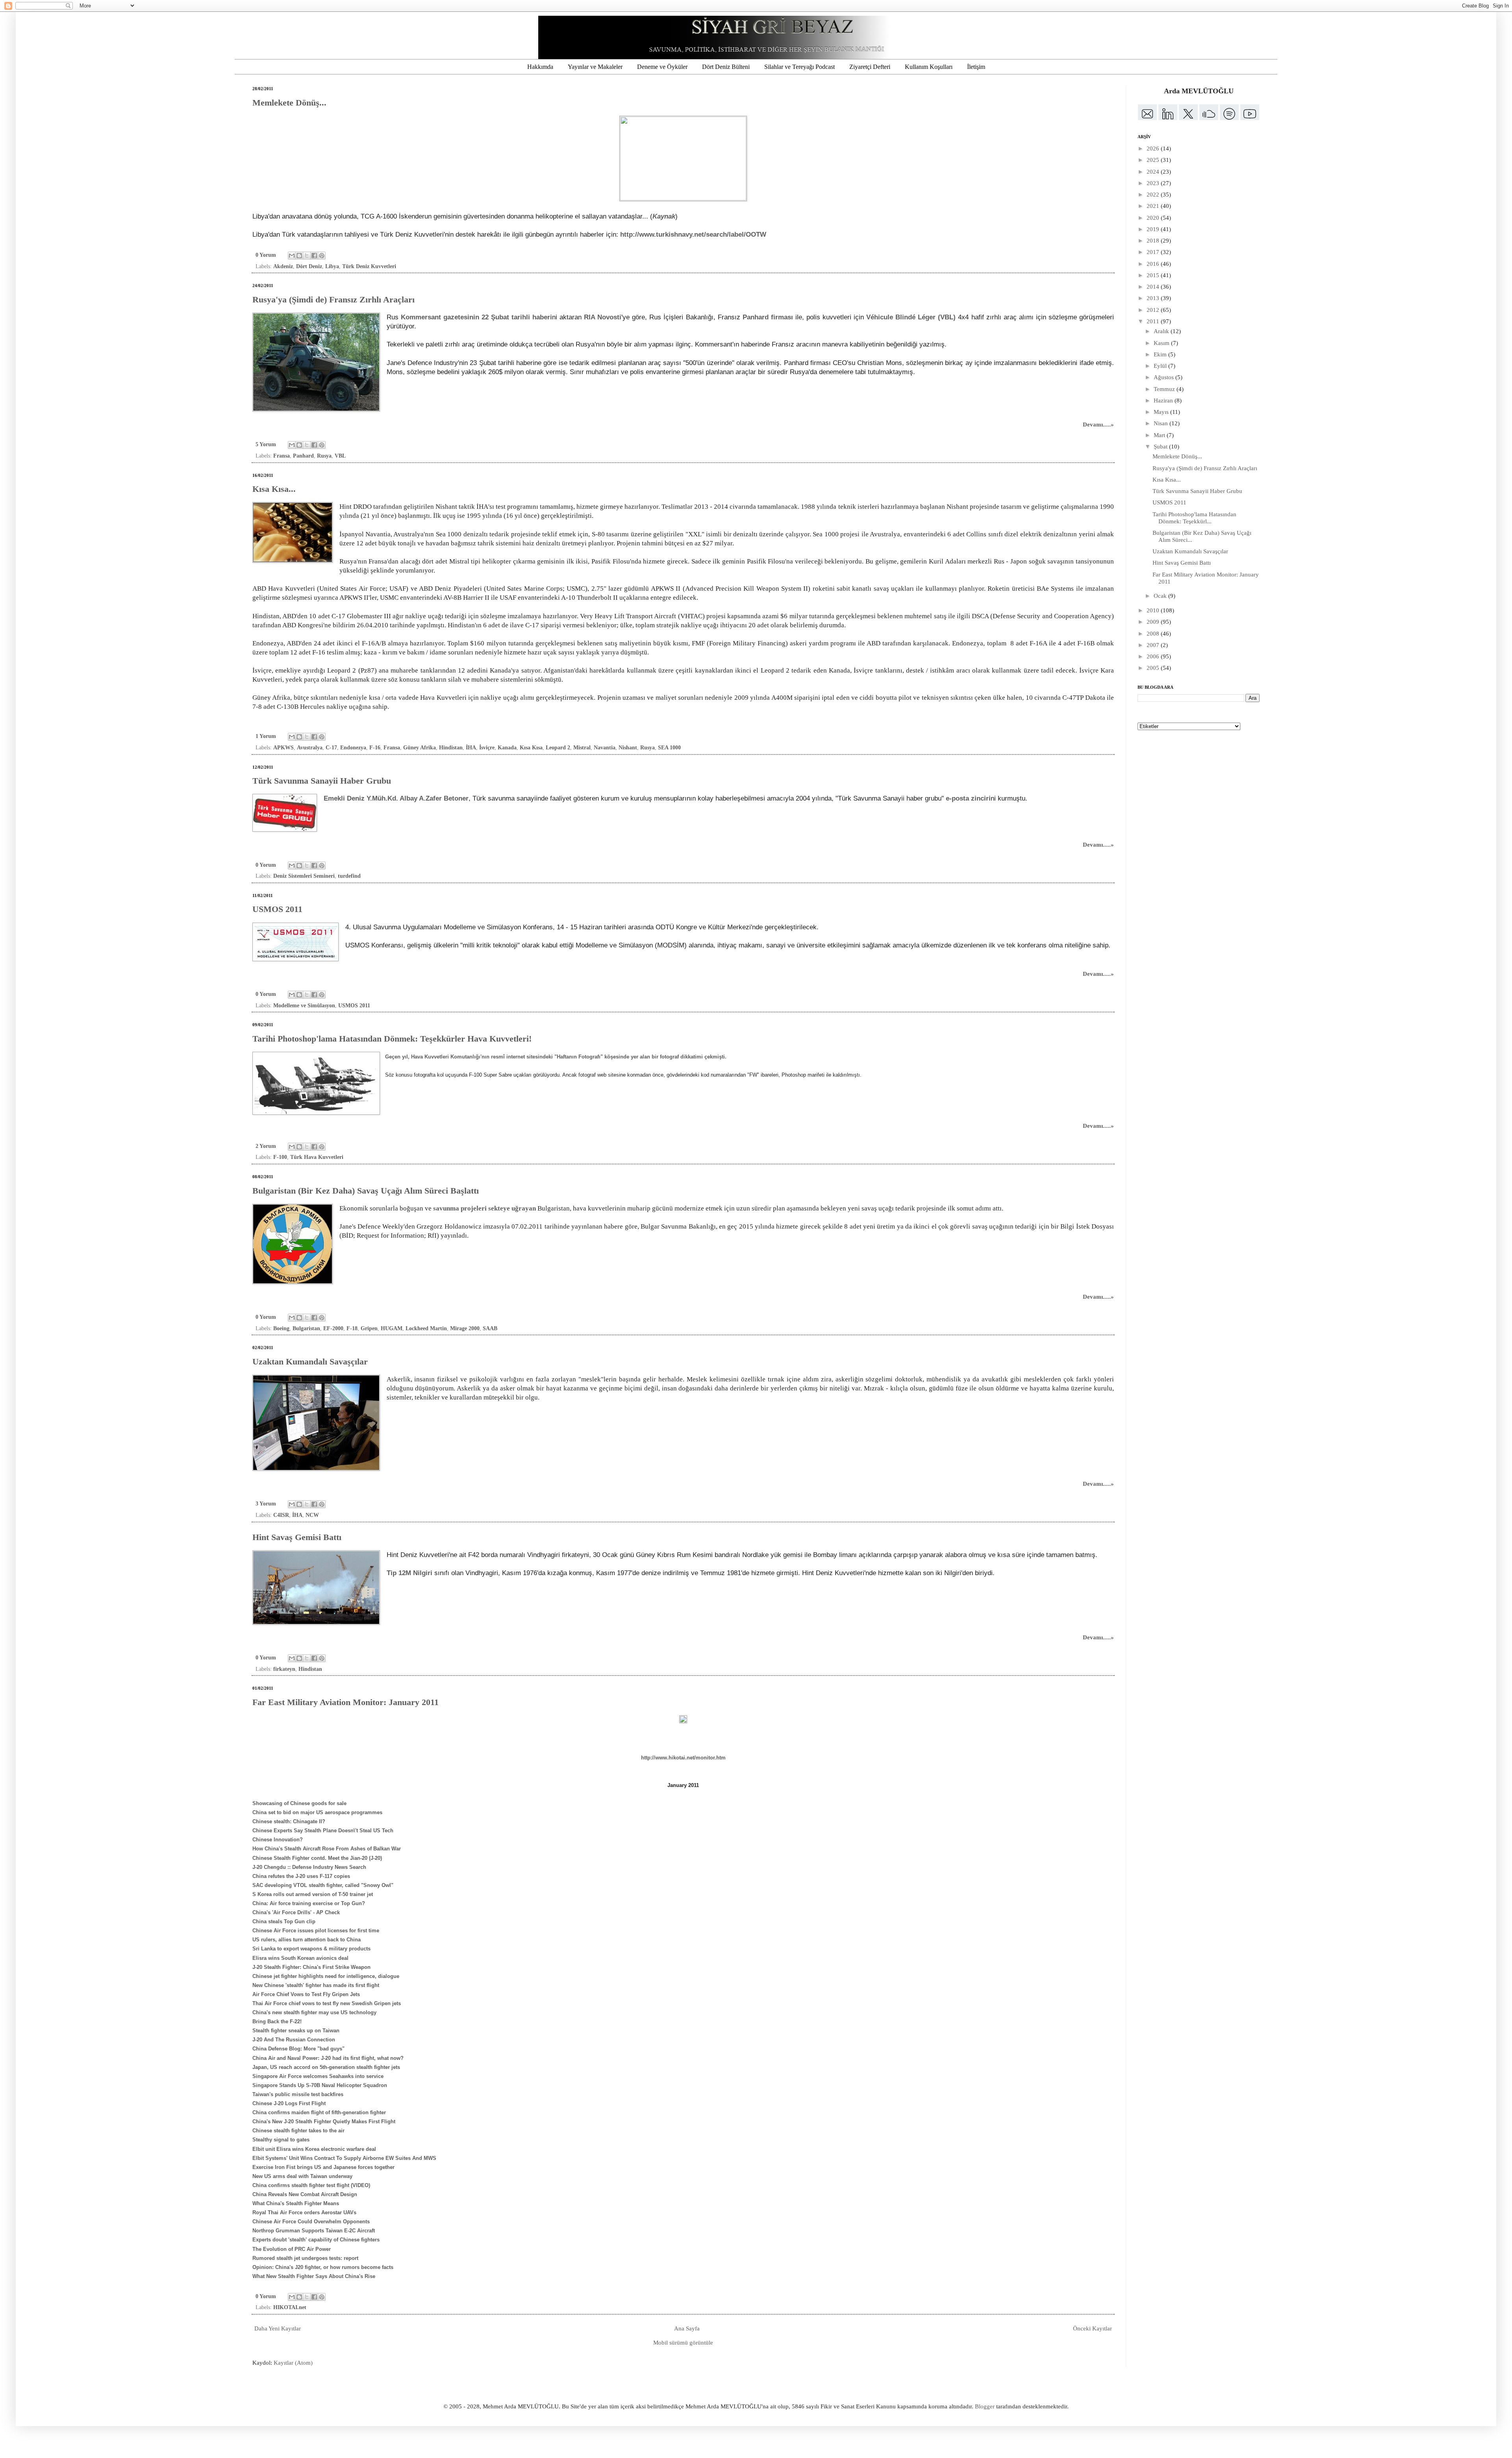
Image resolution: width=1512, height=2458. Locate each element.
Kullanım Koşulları (929, 67)
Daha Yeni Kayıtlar (278, 2328)
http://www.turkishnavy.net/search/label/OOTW (693, 234)
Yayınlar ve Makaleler (595, 67)
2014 (1154, 287)
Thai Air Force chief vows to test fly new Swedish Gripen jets (327, 2003)
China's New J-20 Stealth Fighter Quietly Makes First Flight (324, 2122)
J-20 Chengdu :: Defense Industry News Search (309, 1867)
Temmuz (1165, 389)
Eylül (1161, 366)
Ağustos (1165, 377)
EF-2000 (333, 1328)
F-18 (352, 1328)
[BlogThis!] (299, 256)
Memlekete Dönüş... (289, 103)
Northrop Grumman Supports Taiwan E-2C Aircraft (314, 2231)
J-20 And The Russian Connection (294, 2040)
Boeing (281, 1328)
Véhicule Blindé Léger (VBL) (911, 317)
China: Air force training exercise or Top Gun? (309, 1903)
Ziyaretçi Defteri (870, 67)
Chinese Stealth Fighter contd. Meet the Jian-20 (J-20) (317, 1858)
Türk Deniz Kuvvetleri (369, 266)
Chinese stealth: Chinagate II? (289, 1821)
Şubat (1161, 447)
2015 (1154, 275)
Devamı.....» (1098, 424)
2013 (1154, 298)
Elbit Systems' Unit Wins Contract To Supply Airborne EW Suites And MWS (344, 2158)
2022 (1154, 195)
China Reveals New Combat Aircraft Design (305, 2194)
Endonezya (353, 748)
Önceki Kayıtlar (1092, 2328)
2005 (1154, 668)
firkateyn (284, 1669)
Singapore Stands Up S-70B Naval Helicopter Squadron (320, 2085)
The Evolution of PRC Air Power (292, 2249)
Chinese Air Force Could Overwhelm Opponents (311, 2222)
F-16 (375, 748)
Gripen (369, 1328)
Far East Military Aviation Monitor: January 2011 (346, 1702)
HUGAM (392, 1328)
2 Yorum (266, 1146)
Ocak (1161, 596)
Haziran (1164, 400)
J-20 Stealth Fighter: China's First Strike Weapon (311, 1967)
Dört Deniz (309, 266)
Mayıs (1162, 412)
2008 (1154, 634)
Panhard (303, 456)
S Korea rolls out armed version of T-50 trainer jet (313, 1894)
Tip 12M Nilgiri (409, 1573)
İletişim (976, 67)
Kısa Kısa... (274, 489)
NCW (312, 1515)
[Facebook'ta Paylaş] (314, 256)
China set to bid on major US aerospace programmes (317, 1812)
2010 (1154, 610)
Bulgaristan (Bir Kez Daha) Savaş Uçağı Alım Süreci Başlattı (366, 1191)
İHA (471, 748)
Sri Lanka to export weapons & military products (311, 1949)
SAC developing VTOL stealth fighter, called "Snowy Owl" (323, 1885)
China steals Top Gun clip (284, 1921)
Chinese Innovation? (278, 1840)
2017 (1154, 252)
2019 (1154, 229)
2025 (1154, 160)
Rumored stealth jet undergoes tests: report (305, 2258)
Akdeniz (283, 266)
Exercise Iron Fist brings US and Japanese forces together (323, 2167)
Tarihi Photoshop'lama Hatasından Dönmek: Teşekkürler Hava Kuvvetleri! (392, 1039)
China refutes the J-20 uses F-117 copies (301, 1876)
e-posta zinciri (968, 798)
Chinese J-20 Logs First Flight (289, 2103)
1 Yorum (266, 736)
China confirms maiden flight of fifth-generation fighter (319, 2112)
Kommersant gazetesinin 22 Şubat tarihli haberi (476, 317)
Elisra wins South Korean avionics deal (300, 1958)
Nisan (1162, 423)
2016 (1154, 264)
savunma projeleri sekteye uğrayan (485, 1208)
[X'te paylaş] (307, 256)
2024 (1154, 172)
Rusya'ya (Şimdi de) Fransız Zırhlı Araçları (334, 299)
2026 (1154, 148)
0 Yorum (266, 255)
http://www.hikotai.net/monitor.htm (683, 1758)
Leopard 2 (558, 748)
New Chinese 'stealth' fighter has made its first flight (316, 1985)
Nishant (628, 748)
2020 (1154, 218)
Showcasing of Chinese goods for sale (299, 1803)
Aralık (1162, 331)
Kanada (507, 748)
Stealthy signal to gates (281, 2140)
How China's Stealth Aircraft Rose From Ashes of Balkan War (327, 1849)
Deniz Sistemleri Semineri (304, 876)
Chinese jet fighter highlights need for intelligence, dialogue (326, 1976)
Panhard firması (768, 317)
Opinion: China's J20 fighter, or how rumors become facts (323, 2267)
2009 (1154, 622)
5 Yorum (266, 444)
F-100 (280, 1157)
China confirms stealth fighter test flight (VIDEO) (311, 2185)
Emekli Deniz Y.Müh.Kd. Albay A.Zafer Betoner (396, 798)
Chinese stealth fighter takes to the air (298, 2131)
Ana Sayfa (687, 2328)
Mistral (582, 748)
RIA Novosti (603, 317)
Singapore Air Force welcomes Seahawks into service (318, 2076)
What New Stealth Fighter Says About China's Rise (314, 2276)
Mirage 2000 (465, 1328)
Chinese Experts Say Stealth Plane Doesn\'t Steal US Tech (323, 1831)
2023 (1154, 183)
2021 (1154, 206)
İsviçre (487, 748)
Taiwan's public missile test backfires (298, 2094)
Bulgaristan (306, 1328)
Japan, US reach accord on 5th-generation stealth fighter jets (326, 2067)
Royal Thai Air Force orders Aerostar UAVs (304, 2212)
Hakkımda (540, 67)
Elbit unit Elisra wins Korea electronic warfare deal (314, 2149)
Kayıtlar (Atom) (293, 2363)
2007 (1154, 645)
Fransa (282, 456)
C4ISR (281, 1515)
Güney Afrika (420, 748)
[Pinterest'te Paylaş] (322, 256)
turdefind (349, 876)
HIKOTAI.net (290, 2307)
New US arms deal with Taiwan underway (302, 2176)
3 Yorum (266, 1504)
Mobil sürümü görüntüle (683, 2343)
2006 (1154, 656)
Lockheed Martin (426, 1328)
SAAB (490, 1328)
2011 (1154, 321)
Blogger (985, 2406)
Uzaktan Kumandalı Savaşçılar (310, 1362)
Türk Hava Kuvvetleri (317, 1157)
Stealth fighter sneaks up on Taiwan (296, 2031)
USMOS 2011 (277, 909)
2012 (1154, 310)
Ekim (1161, 354)
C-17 (331, 748)
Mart (1160, 435)
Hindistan (451, 748)
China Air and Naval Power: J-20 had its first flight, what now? (328, 2058)
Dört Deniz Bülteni (726, 67)
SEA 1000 (669, 748)
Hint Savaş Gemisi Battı (297, 1537)
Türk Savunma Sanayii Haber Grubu (322, 781)
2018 (1154, 241)
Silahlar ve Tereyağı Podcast (800, 67)
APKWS (283, 748)
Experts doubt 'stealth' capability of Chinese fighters (316, 2240)
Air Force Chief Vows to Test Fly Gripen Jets (306, 1994)
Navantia (605, 748)
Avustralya (310, 748)
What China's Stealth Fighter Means (296, 2203)
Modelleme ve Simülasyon (304, 1006)
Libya (332, 266)
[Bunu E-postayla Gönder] (292, 256)
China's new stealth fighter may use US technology (314, 2012)
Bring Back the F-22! (277, 2021)
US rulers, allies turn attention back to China (307, 1940)
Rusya (324, 456)
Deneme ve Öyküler (662, 67)
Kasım (1162, 343)
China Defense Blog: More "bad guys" (298, 2049)
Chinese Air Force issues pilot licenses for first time (316, 1931)
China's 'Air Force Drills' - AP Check (296, 1912)
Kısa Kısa (531, 748)
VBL (340, 456)
